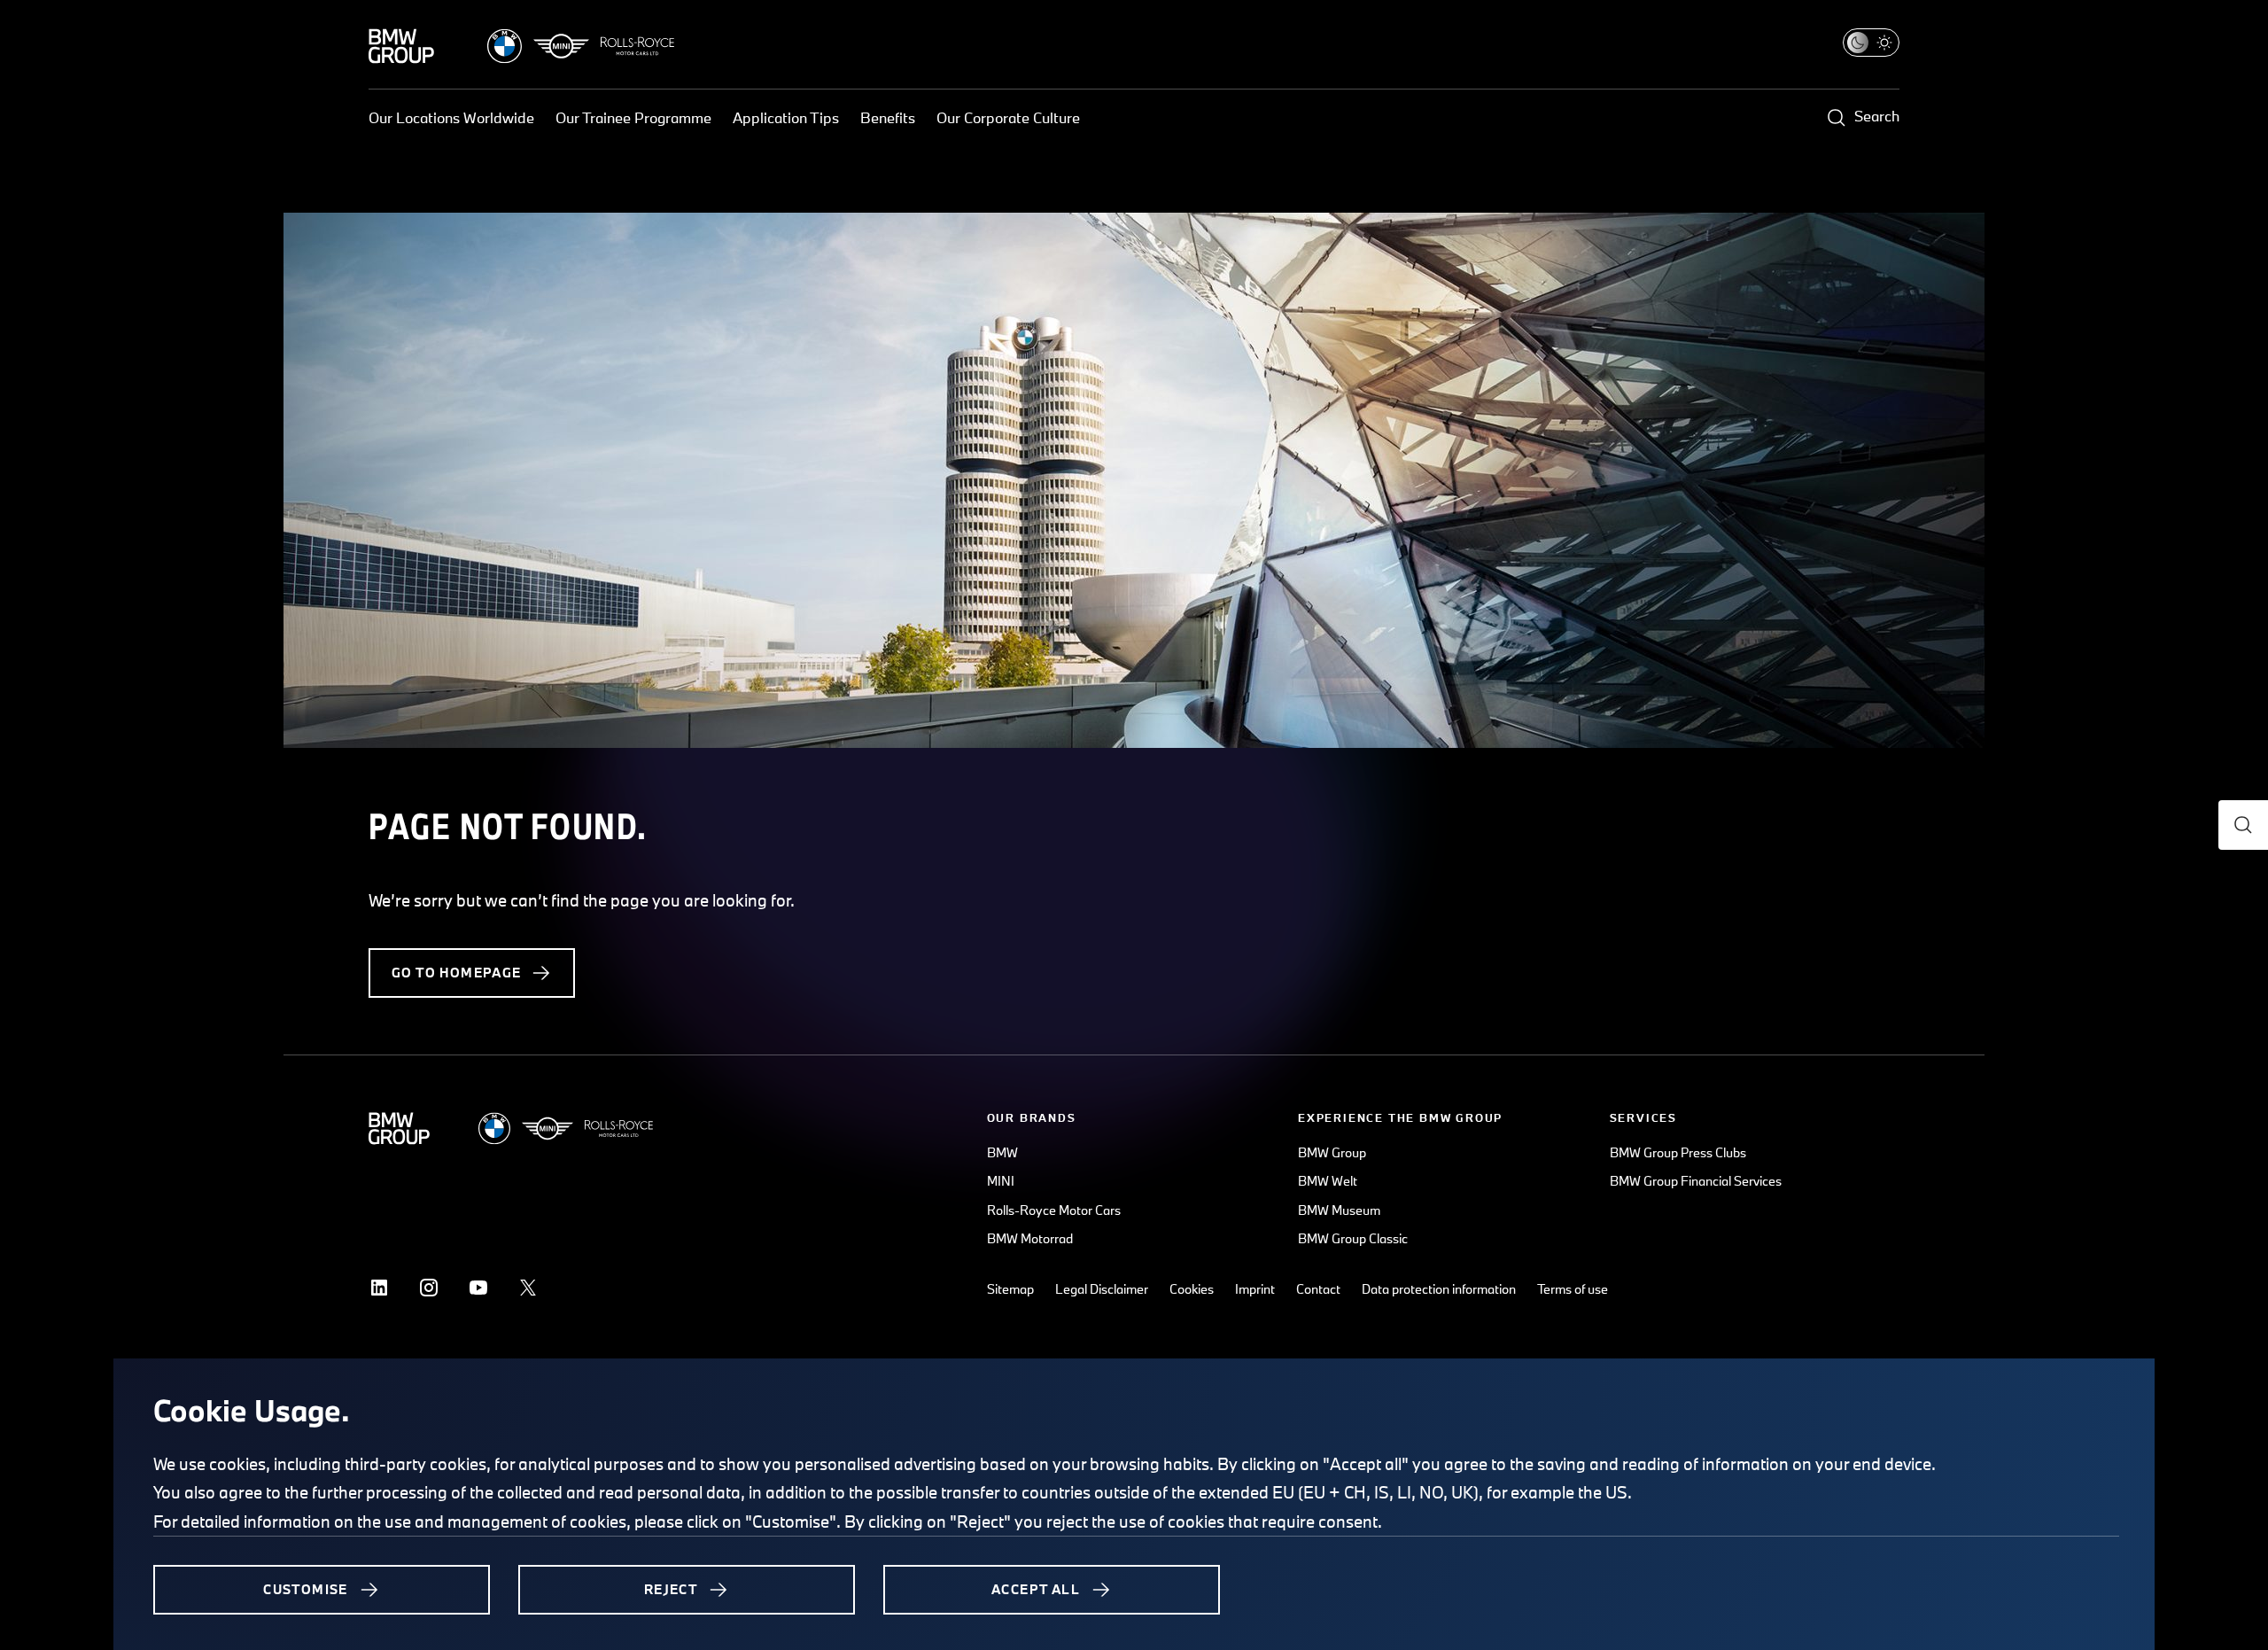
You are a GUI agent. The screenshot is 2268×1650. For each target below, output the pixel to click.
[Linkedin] (379, 1288)
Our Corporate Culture (1008, 117)
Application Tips (786, 117)
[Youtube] (478, 1288)
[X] (528, 1288)
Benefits (888, 117)
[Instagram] (429, 1288)
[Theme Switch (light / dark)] (1871, 43)
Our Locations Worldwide (451, 117)
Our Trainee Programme (633, 117)
